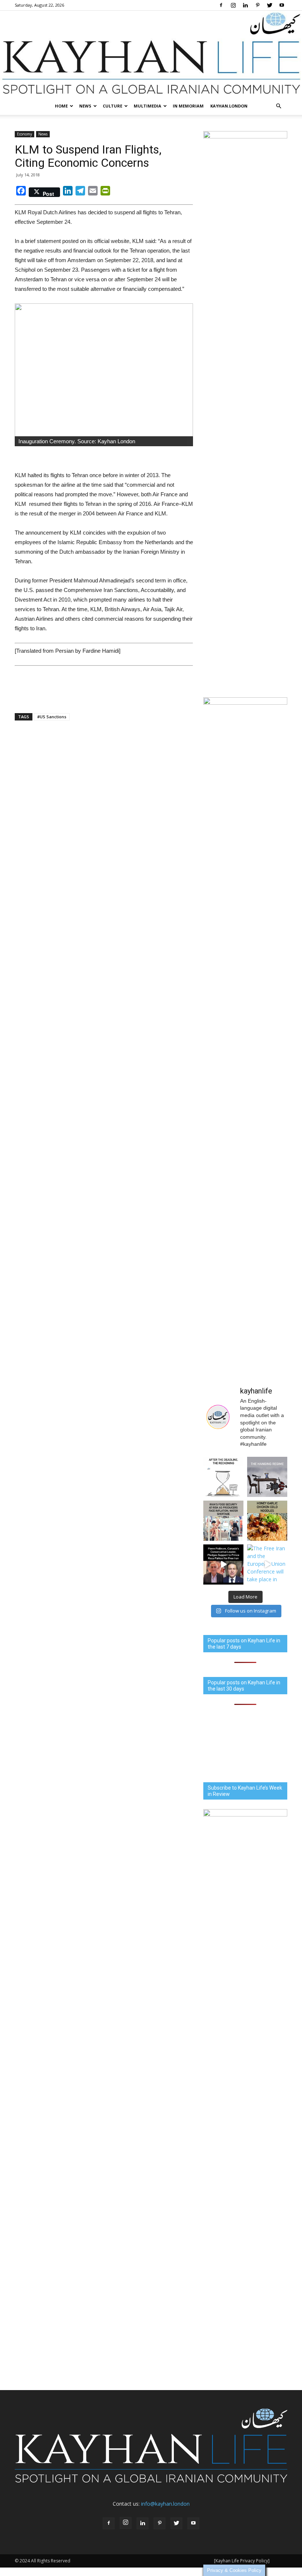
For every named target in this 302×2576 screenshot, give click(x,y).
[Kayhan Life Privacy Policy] (242, 2561)
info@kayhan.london (165, 2504)
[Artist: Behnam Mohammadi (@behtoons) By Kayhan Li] (223, 1477)
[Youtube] (282, 5)
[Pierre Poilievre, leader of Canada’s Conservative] (223, 1564)
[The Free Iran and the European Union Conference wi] (267, 1564)
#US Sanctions (52, 717)
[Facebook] (221, 5)
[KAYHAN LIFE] (151, 54)
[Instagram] (233, 5)
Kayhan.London (229, 106)
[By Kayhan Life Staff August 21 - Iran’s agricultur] (223, 1521)
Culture (113, 106)
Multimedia (148, 106)
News (85, 106)
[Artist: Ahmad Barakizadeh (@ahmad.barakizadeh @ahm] (267, 1477)
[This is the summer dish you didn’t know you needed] (267, 1521)
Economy (24, 134)
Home (61, 106)
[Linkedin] (245, 5)
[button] (278, 106)
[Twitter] (270, 5)
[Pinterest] (257, 5)
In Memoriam (188, 106)
